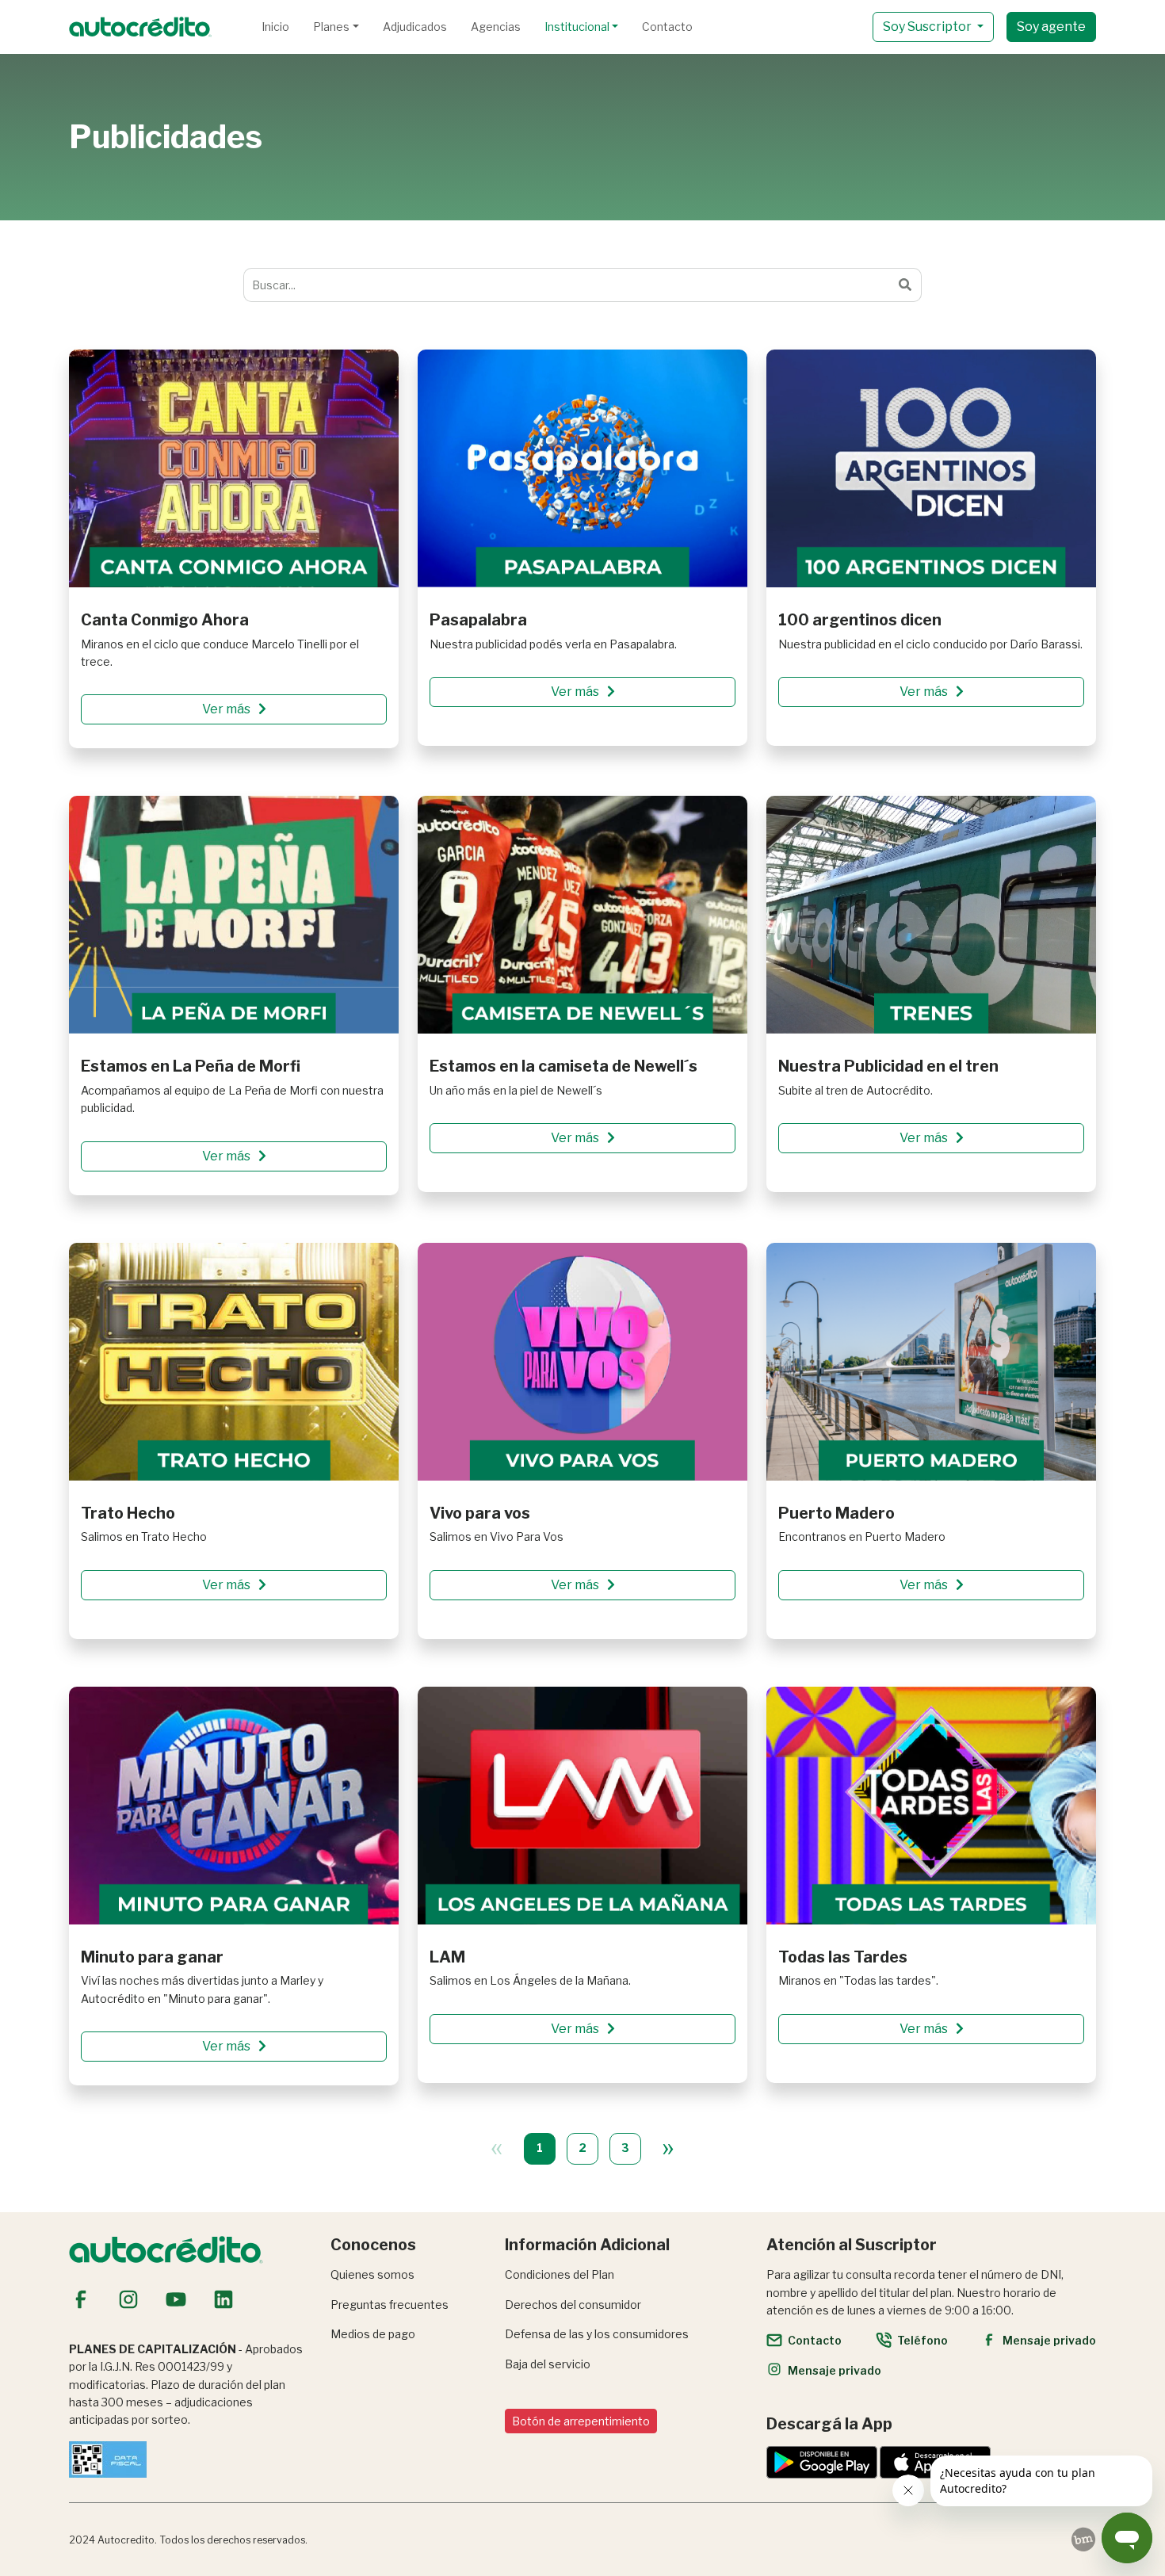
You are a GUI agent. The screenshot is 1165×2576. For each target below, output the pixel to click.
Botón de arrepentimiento (581, 2421)
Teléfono (922, 2340)
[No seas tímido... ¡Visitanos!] (1083, 2540)
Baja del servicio (548, 2364)
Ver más (227, 709)
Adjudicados (415, 27)
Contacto (667, 27)
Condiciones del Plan (560, 2274)
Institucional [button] (577, 27)
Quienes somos (372, 2274)
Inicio (275, 27)
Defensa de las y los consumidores (597, 2334)
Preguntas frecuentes (390, 2305)
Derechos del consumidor (573, 2305)
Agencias (496, 27)
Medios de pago (373, 2334)
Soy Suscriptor (928, 27)
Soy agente (1051, 27)
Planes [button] (331, 27)
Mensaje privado (1049, 2340)
